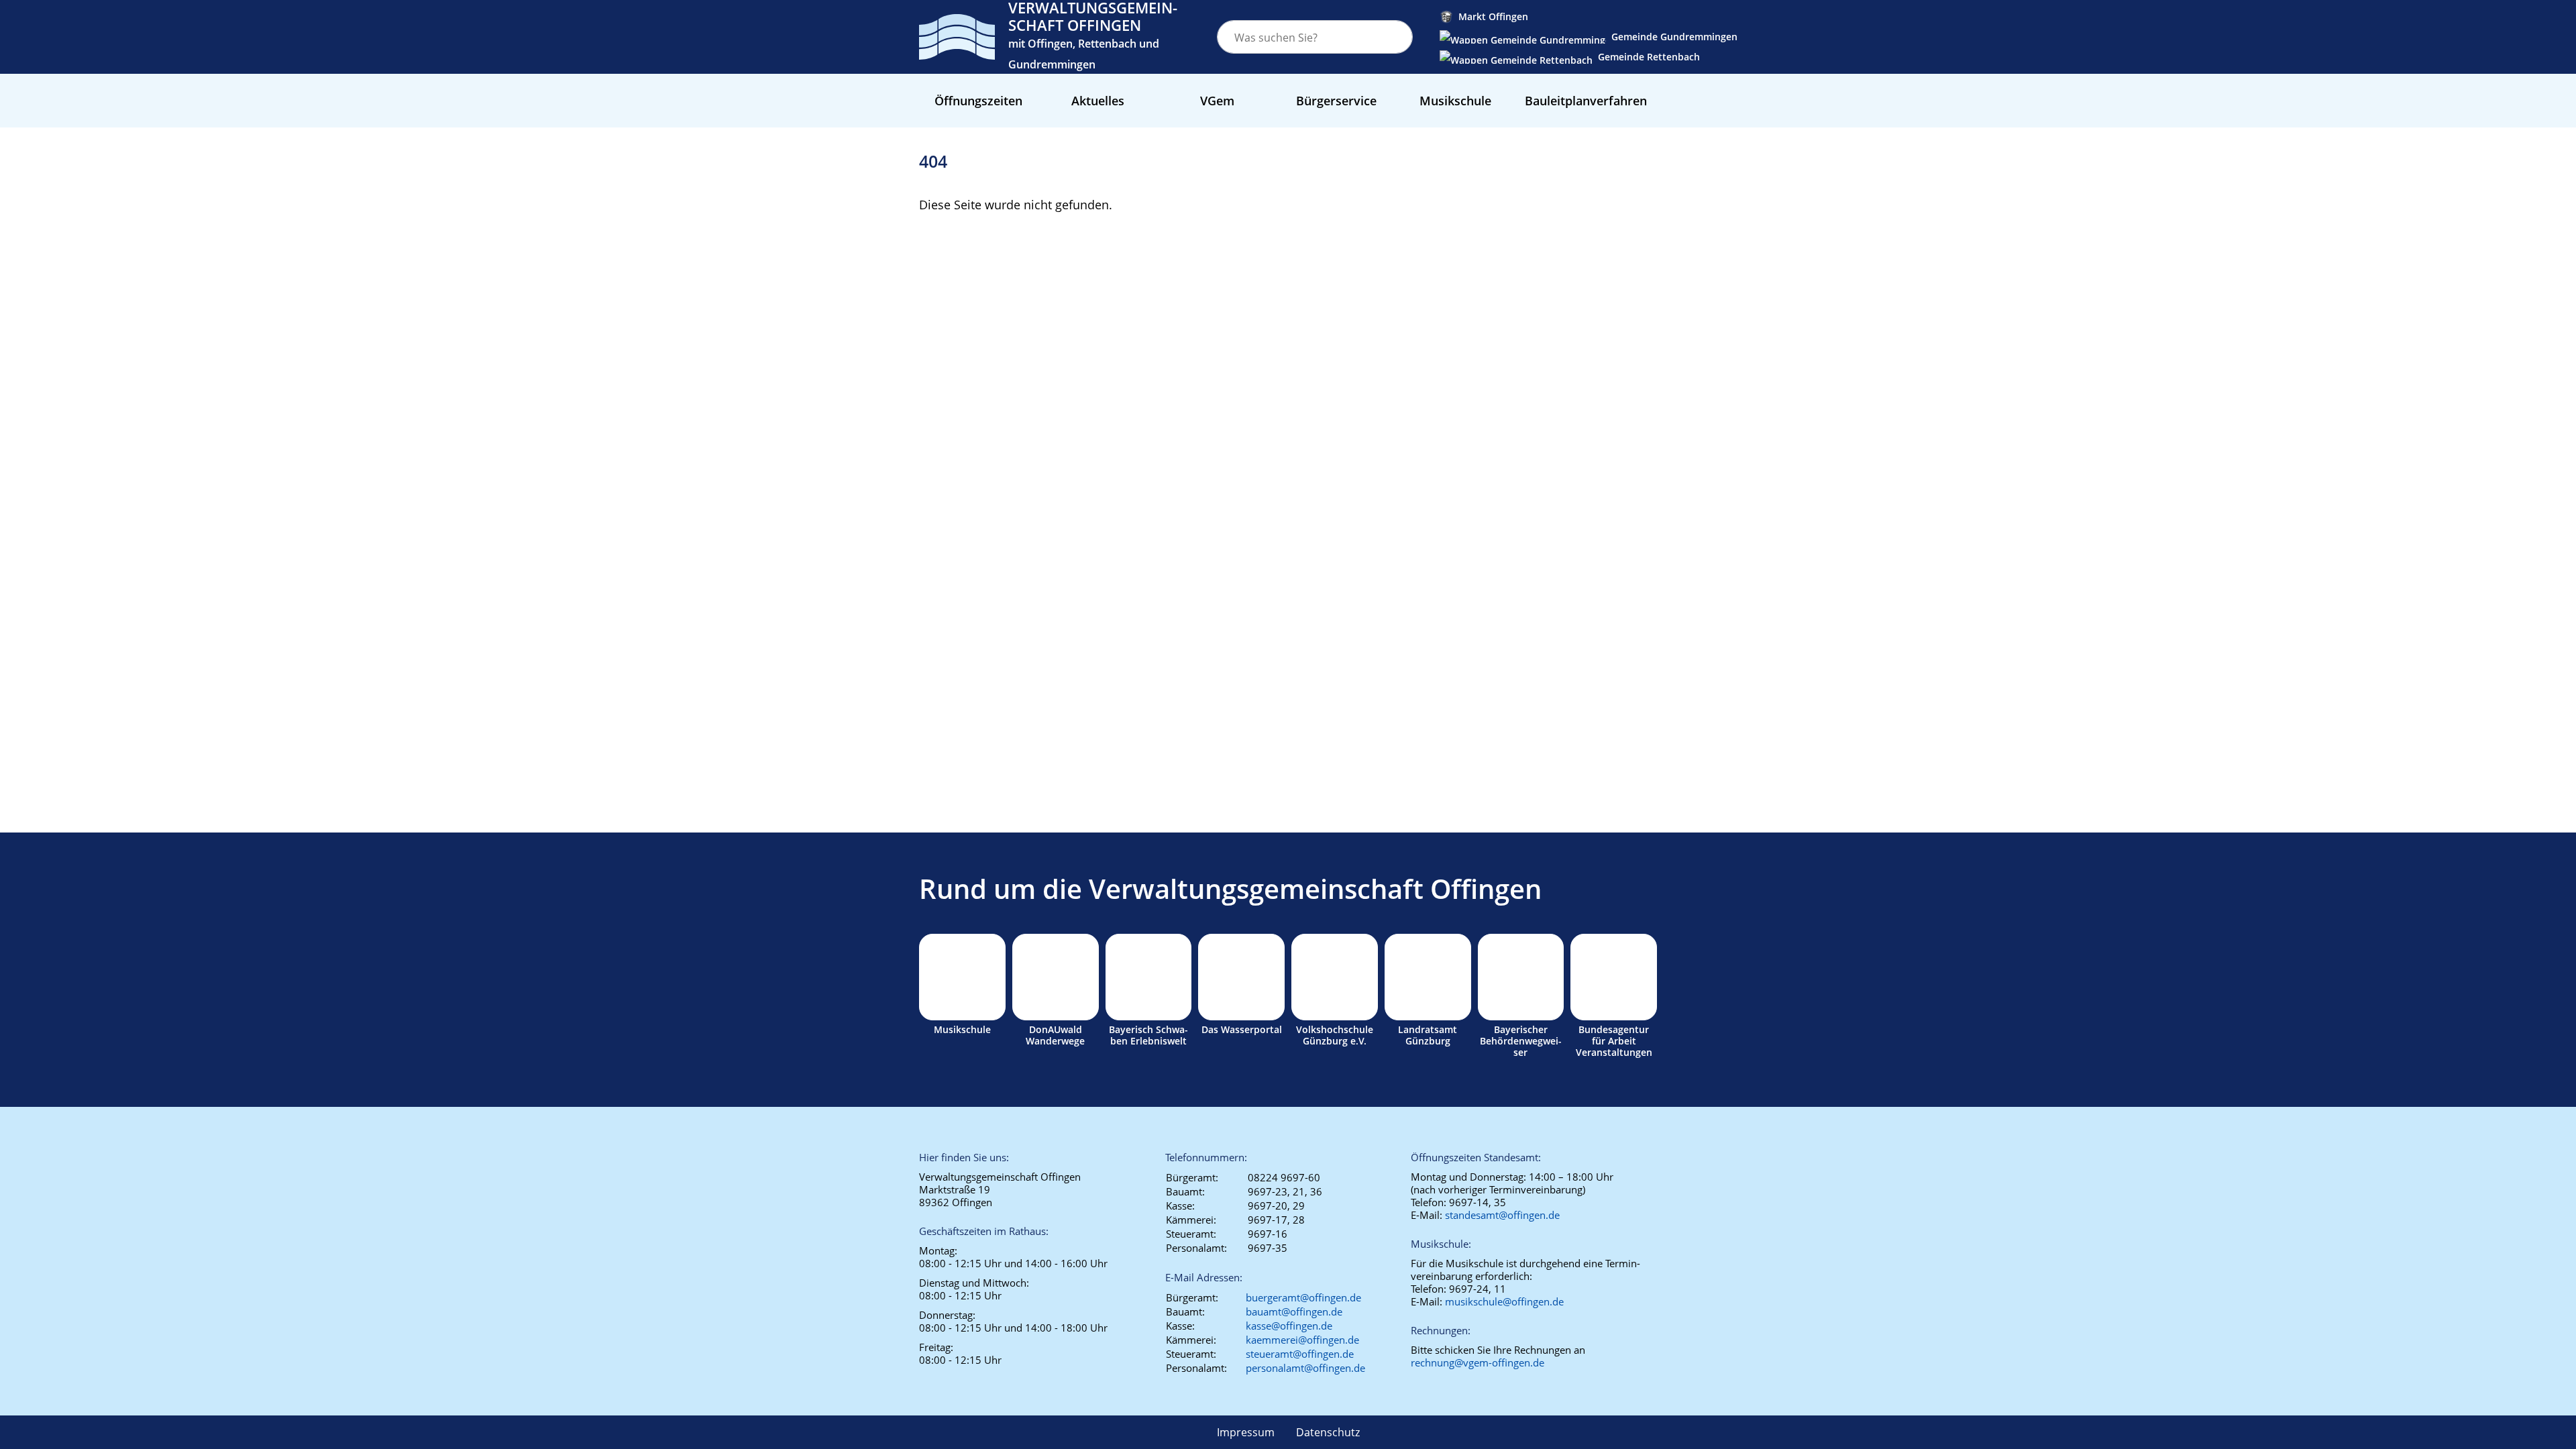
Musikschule (1455, 101)
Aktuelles (1098, 101)
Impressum (1246, 1432)
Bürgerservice (1336, 101)
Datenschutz (1328, 1432)
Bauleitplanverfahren (1586, 101)
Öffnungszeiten (978, 101)
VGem (1217, 101)
